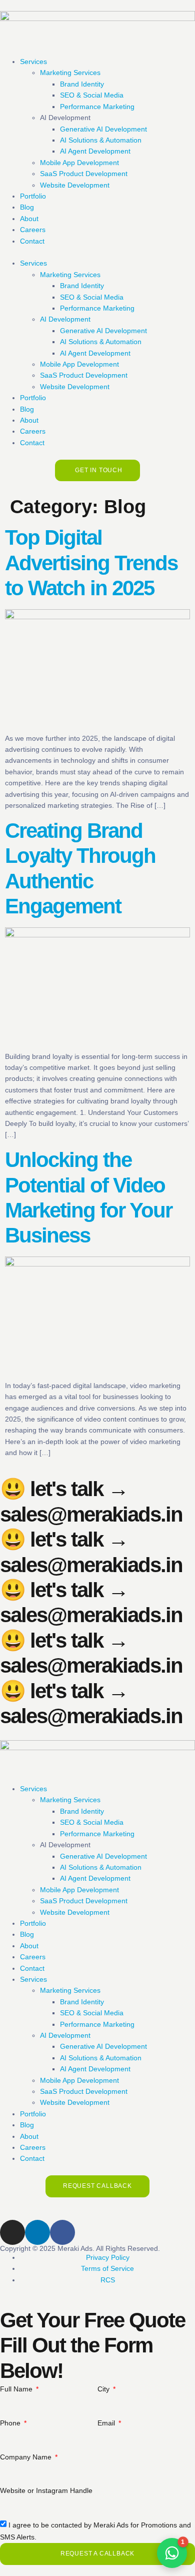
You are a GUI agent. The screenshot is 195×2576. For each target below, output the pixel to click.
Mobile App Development (79, 163)
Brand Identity (82, 84)
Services (33, 62)
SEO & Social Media (92, 95)
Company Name (27, 2457)
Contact (32, 241)
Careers (33, 230)
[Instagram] (12, 2232)
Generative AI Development (103, 129)
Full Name (17, 2389)
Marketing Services (70, 73)
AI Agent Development (95, 151)
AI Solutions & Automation (101, 140)
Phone (11, 2423)
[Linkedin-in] (37, 2232)
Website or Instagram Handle (46, 2490)
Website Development (75, 185)
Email (107, 2423)
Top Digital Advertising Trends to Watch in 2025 (91, 563)
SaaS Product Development (84, 174)
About (29, 219)
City (104, 2389)
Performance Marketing (97, 107)
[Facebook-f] (62, 2232)
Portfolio (33, 196)
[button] (97, 252)
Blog (27, 207)
